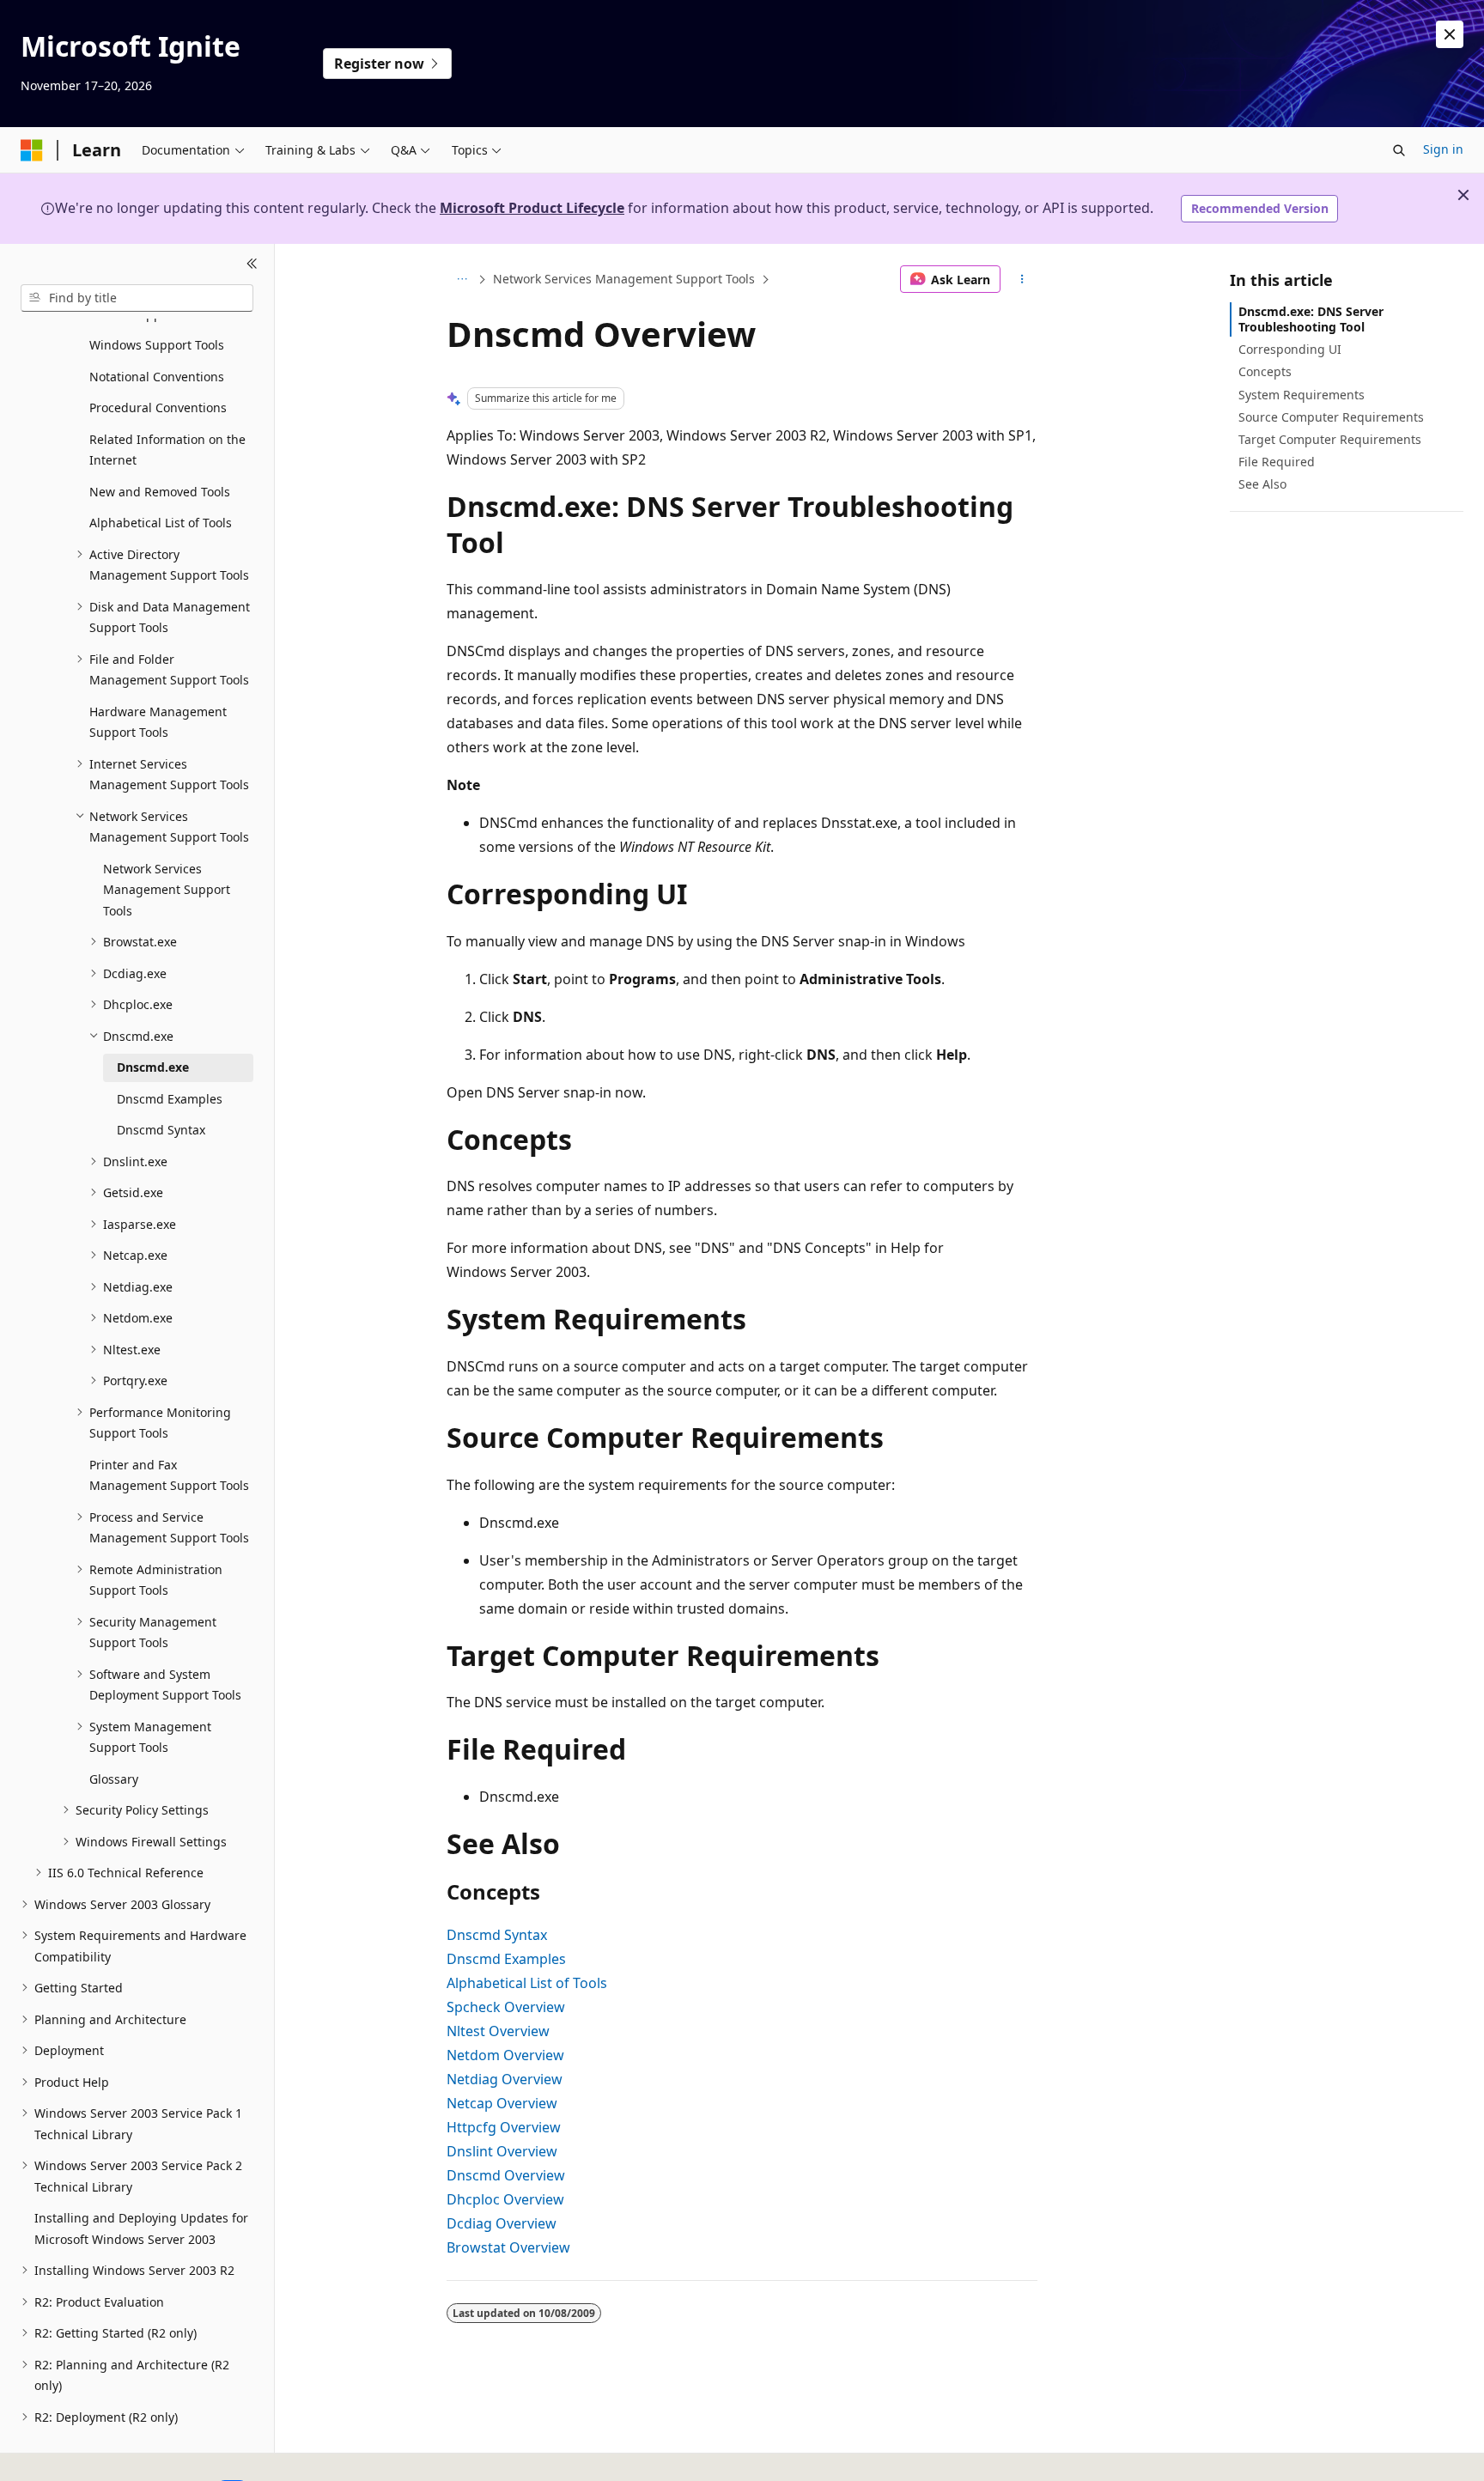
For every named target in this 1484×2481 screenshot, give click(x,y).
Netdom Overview (505, 2055)
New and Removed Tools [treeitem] (160, 492)
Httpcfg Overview (504, 2127)
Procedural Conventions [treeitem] (158, 407)
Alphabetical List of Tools (527, 1983)
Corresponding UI (1290, 349)
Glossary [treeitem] (114, 1779)
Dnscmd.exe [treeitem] (153, 1067)
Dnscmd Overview (506, 2175)
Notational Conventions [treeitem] (157, 377)
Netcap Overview (502, 2103)
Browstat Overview (508, 2247)
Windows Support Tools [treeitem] (157, 345)
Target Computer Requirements (1330, 439)
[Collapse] (252, 265)
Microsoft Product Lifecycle (532, 208)
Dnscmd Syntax (497, 1935)
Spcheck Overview (506, 2007)
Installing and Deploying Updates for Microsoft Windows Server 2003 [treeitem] (141, 2229)
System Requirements (1302, 395)
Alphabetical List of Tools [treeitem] (161, 523)
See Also (1262, 484)
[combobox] (137, 298)
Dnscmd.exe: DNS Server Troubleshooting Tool (1311, 319)
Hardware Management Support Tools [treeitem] (158, 722)
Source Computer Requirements (1331, 417)
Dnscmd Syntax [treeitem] (161, 1130)
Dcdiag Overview (502, 2223)
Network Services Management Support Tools (624, 279)
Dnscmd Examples (506, 1959)
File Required (1277, 462)
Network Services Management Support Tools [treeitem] (167, 890)
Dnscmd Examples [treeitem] (170, 1099)
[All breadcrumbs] (462, 279)
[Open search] (1399, 150)
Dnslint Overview (502, 2151)
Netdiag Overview (505, 2079)
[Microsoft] (32, 150)
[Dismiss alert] (1450, 34)
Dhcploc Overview (505, 2199)
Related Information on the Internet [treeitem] (167, 450)
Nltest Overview (498, 2031)
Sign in (1443, 149)
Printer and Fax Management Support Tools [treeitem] (169, 1475)
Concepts (1265, 371)
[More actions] (1022, 279)
